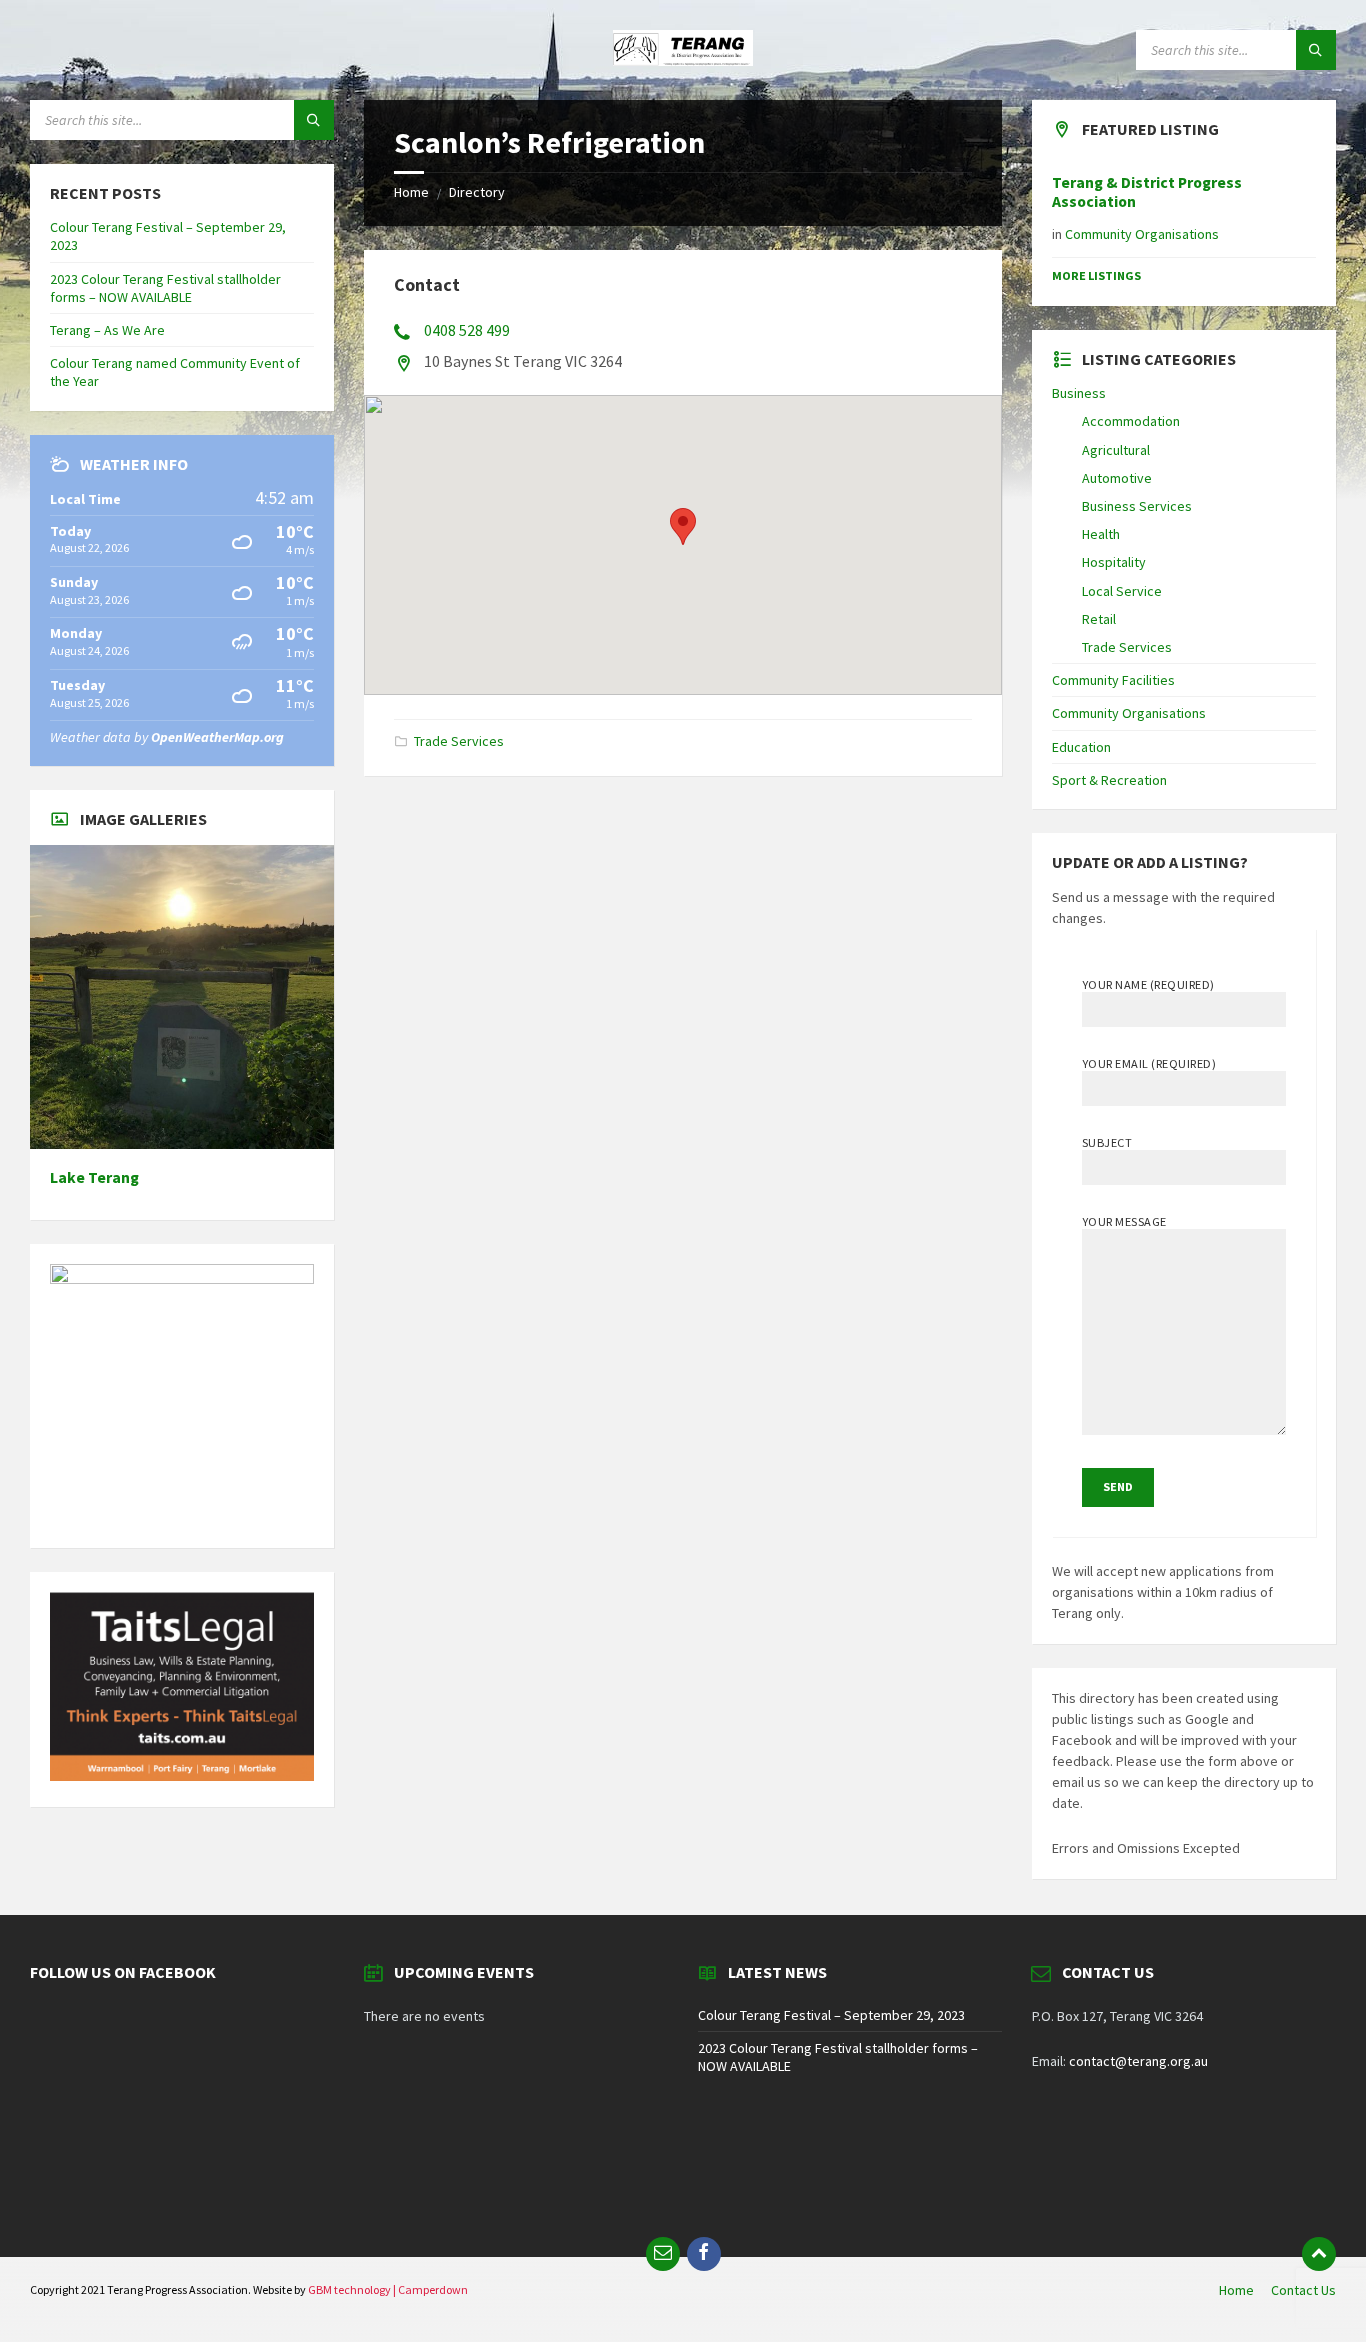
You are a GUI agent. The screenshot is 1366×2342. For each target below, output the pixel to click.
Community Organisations (1142, 234)
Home (411, 192)
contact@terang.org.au (1138, 2061)
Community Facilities (1113, 680)
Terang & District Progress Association (1147, 192)
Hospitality (1114, 562)
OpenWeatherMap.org (217, 737)
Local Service (1122, 591)
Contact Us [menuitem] (1303, 2290)
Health (1101, 534)
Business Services (1137, 506)
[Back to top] (1319, 2254)
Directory (477, 192)
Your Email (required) (1149, 1063)
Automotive (1117, 478)
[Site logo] (683, 60)
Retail (1099, 619)
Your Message (1124, 1221)
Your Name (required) (1148, 984)
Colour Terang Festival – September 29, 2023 (831, 2015)
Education (1081, 747)
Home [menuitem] (1236, 2290)
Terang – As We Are (107, 330)
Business (1079, 393)
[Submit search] (1316, 50)
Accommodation (1131, 421)
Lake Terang (94, 1177)
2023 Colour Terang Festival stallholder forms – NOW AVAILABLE (165, 288)
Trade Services (459, 741)
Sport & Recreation (1109, 780)
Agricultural (1116, 450)
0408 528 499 (467, 330)
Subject (1107, 1142)
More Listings (1096, 275)
